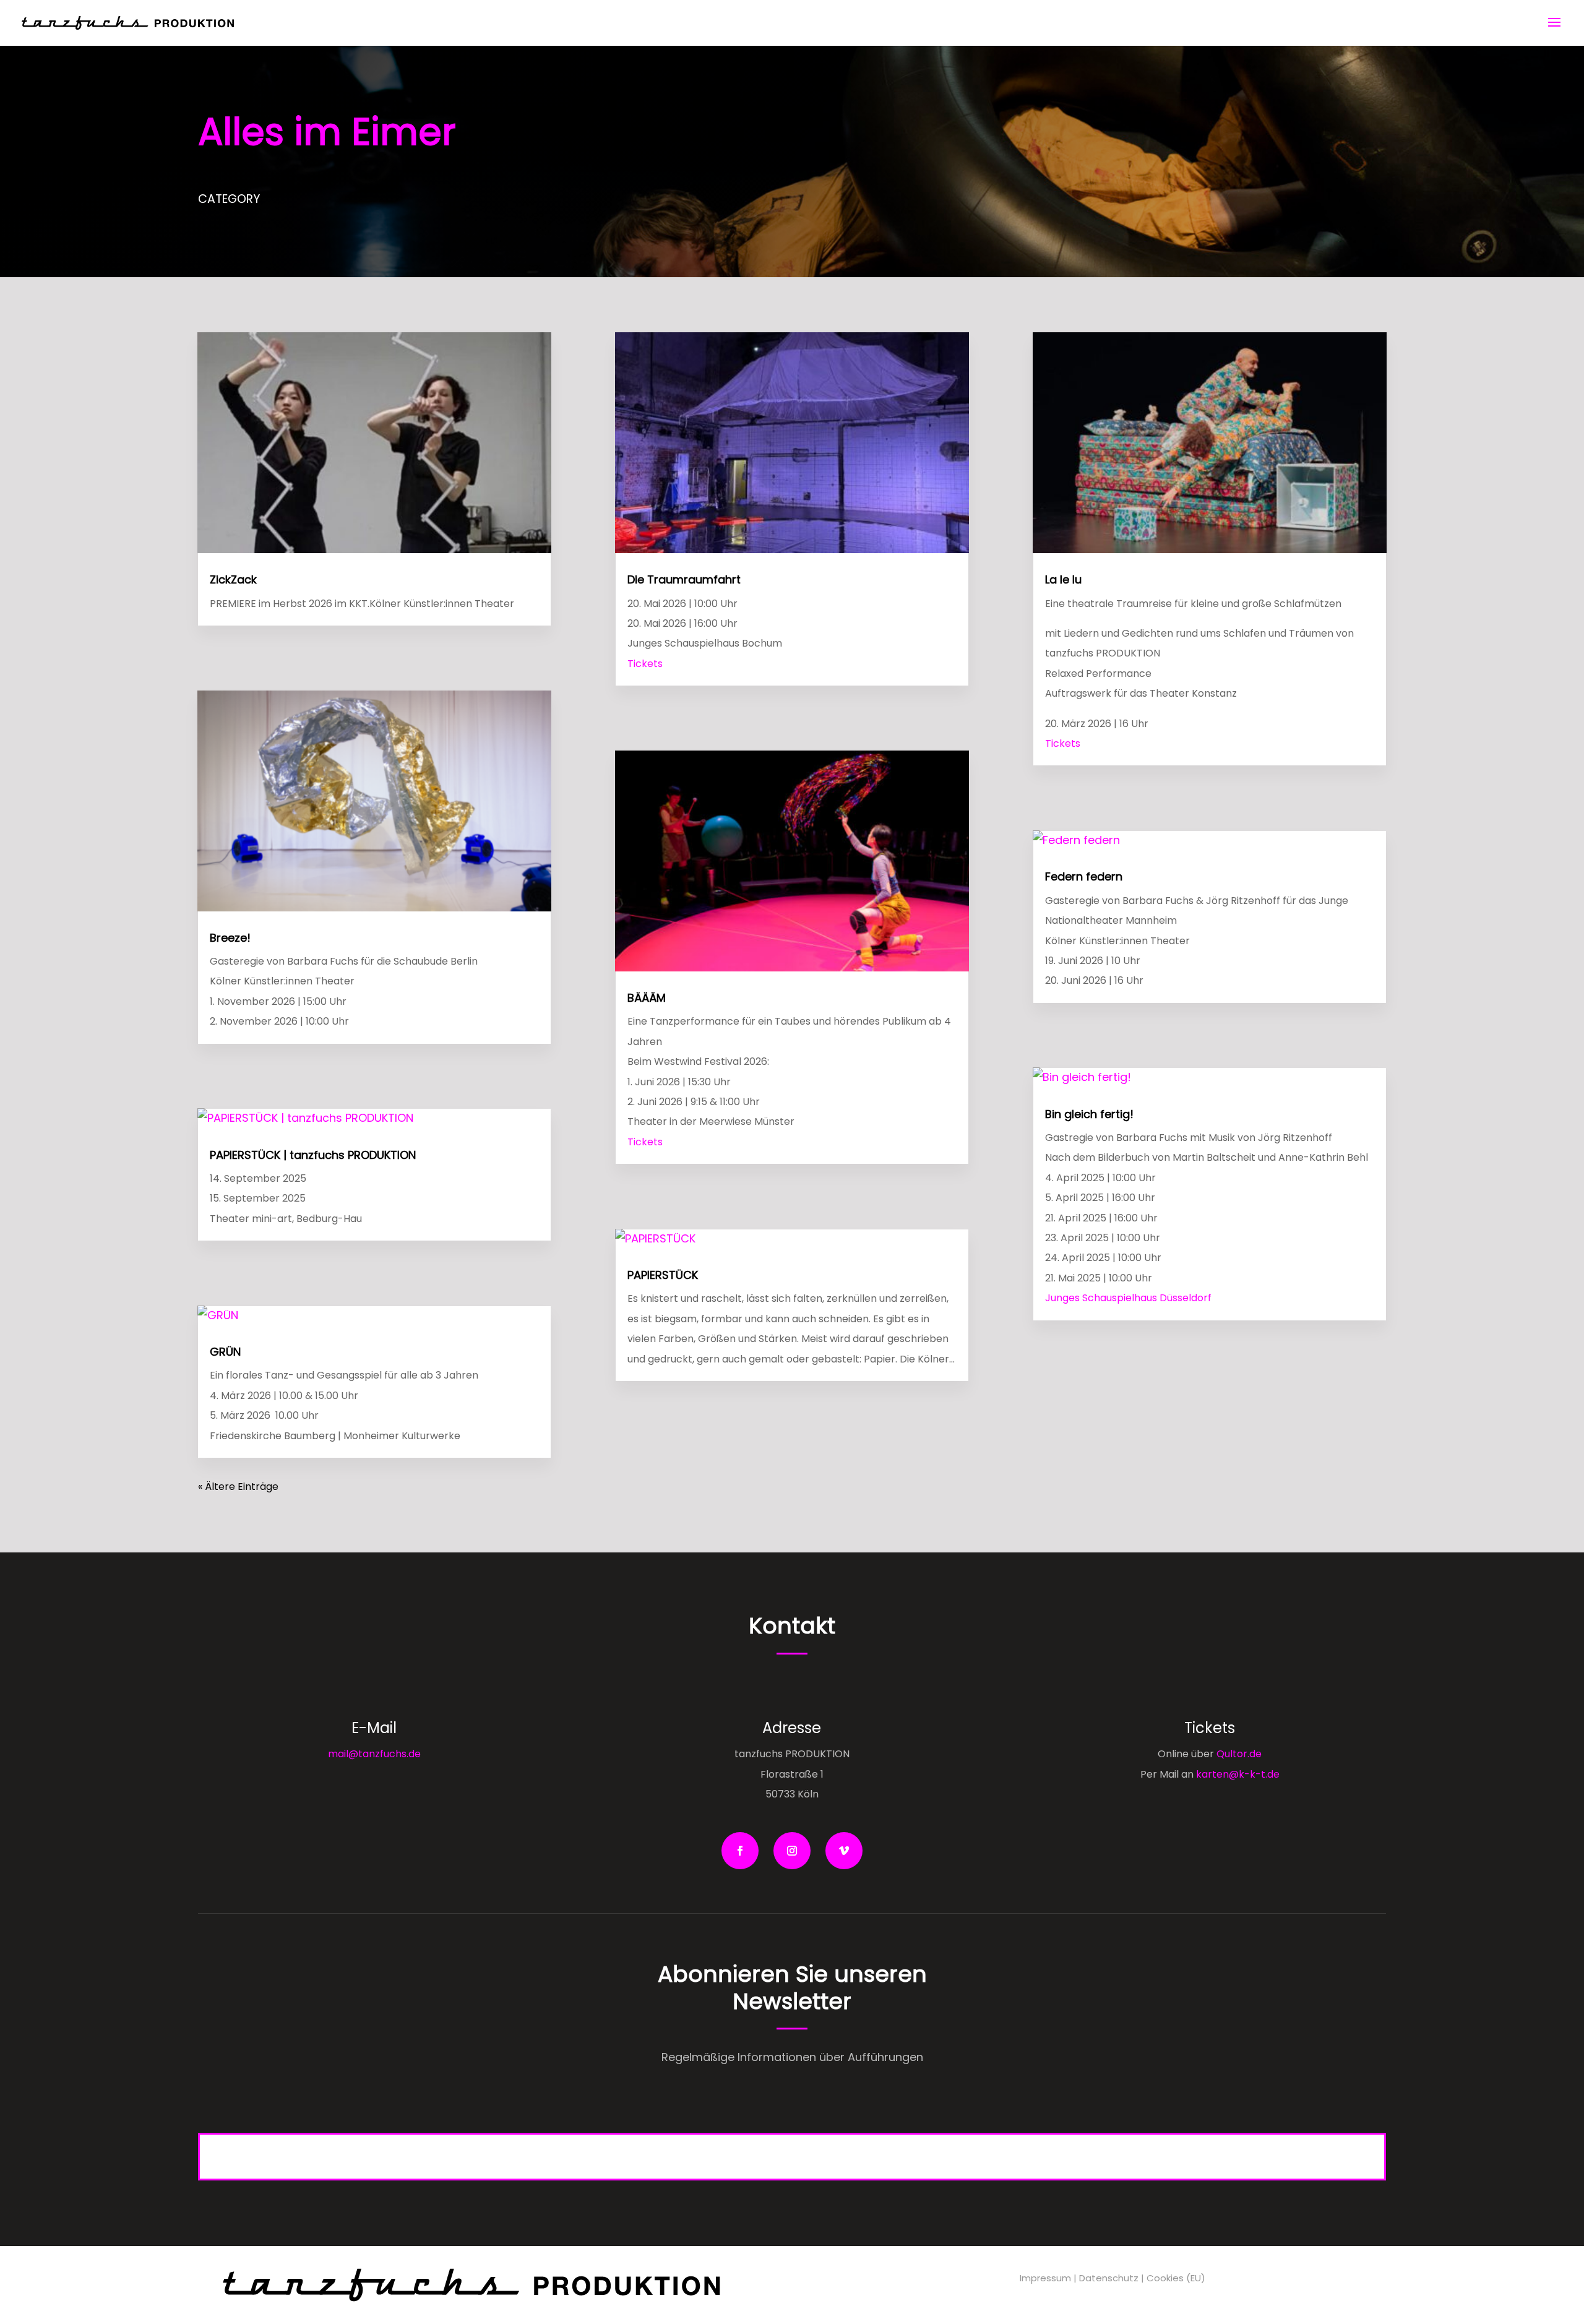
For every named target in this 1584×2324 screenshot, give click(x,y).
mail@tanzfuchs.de (374, 1754)
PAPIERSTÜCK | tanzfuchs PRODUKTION (313, 1155)
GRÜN (225, 1352)
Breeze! (230, 938)
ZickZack (233, 579)
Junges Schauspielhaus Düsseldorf (1128, 1298)
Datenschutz (1109, 2278)
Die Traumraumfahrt (684, 579)
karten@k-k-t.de (1238, 1774)
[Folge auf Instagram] (792, 1851)
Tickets (645, 664)
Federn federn (1084, 876)
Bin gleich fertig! (1089, 1114)
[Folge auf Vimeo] (844, 1851)
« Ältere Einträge (238, 1487)
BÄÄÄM (647, 998)
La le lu (1063, 579)
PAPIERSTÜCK (663, 1275)
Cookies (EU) (1176, 2278)
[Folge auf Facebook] (740, 1851)
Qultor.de (1238, 1754)
